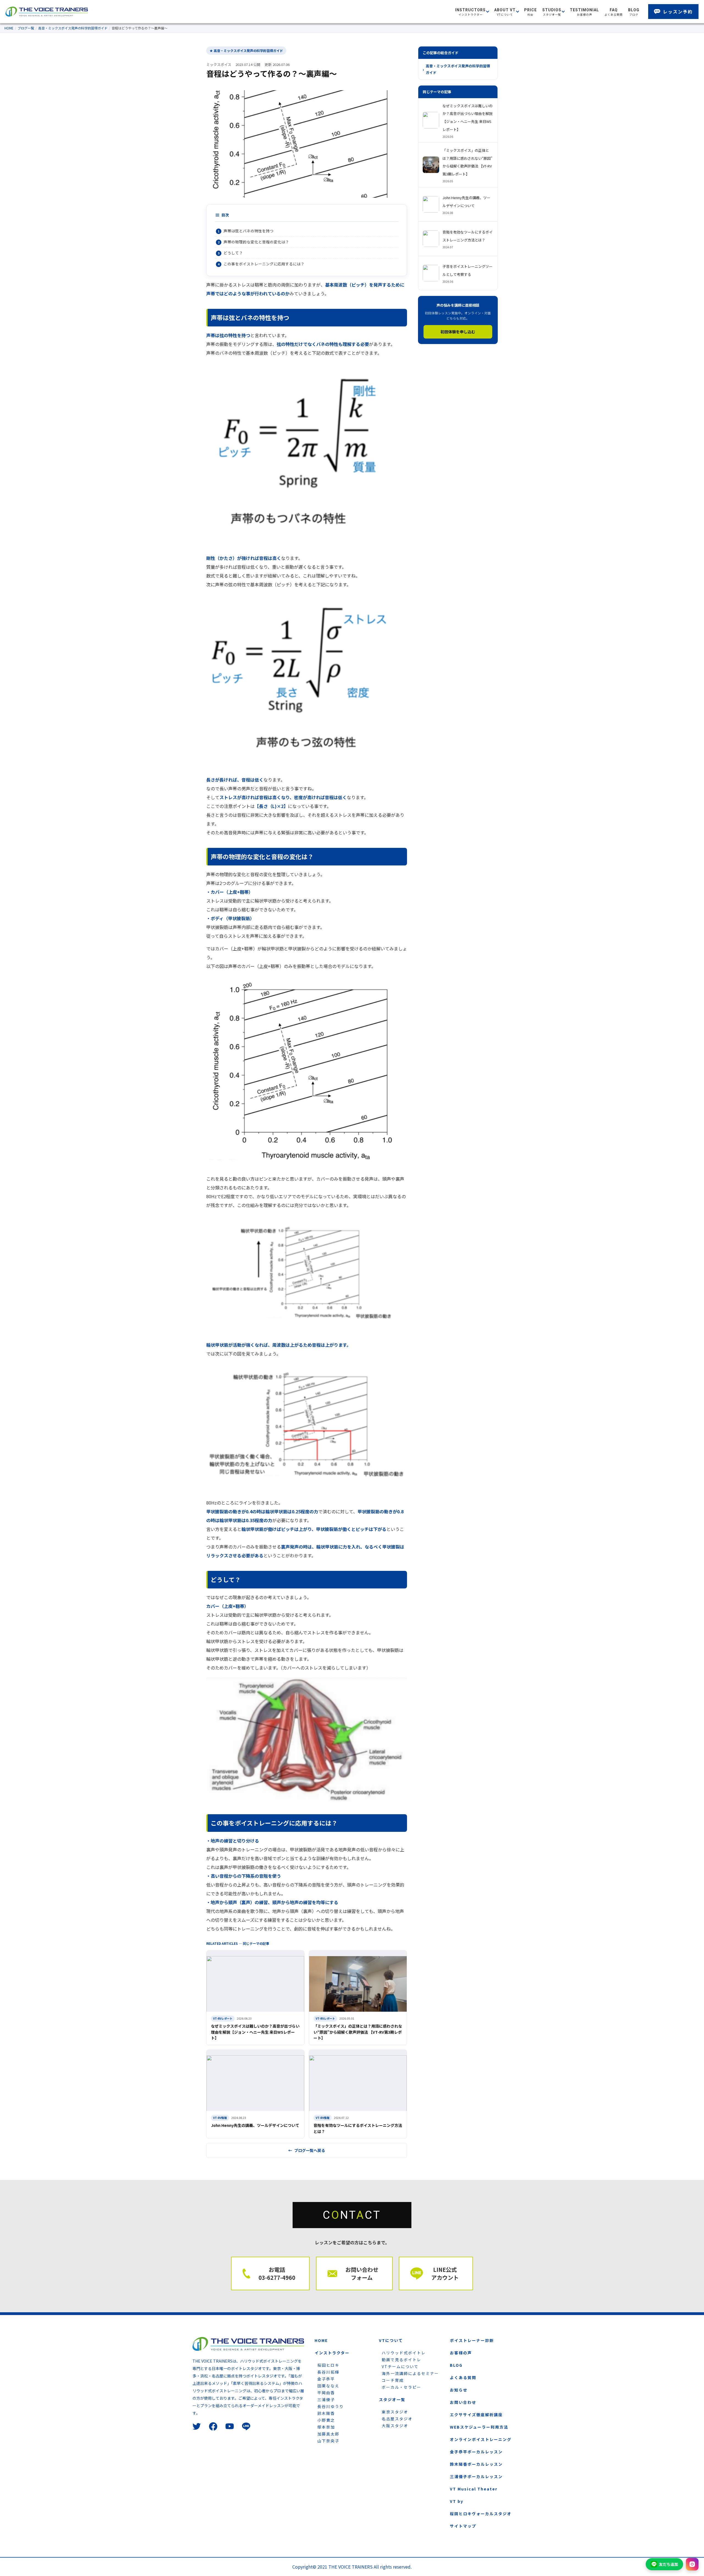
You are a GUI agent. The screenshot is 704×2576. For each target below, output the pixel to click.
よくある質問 (463, 2377)
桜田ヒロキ (328, 2365)
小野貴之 (326, 2420)
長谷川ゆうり (331, 2406)
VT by (457, 2501)
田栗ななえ (328, 2386)
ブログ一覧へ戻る (310, 2150)
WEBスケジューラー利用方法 (479, 2427)
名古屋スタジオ (397, 2419)
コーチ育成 (393, 2380)
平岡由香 (326, 2393)
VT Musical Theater (474, 2489)
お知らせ (459, 2390)
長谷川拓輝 (328, 2372)
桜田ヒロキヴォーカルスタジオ (481, 2514)
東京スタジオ (395, 2412)
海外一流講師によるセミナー (410, 2373)
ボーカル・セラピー (402, 2387)
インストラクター (332, 2353)
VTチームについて (400, 2366)
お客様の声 (461, 2353)
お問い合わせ (463, 2402)
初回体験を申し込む (458, 332)
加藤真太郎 (328, 2434)
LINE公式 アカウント (445, 2273)
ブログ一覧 (26, 28)
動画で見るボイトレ (402, 2360)
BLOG (456, 2365)
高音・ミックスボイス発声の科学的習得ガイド (73, 28)
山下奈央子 (328, 2441)
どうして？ (233, 253)
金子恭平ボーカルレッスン (476, 2452)
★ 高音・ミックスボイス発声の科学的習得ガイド (246, 50)
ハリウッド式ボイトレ (404, 2353)
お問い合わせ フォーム (362, 2273)
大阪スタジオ (395, 2426)
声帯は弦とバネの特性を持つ (249, 231)
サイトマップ (463, 2526)
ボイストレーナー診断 (472, 2340)
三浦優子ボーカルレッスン (476, 2476)
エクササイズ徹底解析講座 (476, 2415)
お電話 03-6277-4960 (277, 2273)
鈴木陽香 (326, 2413)
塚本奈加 (326, 2427)
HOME (9, 28)
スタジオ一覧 (392, 2399)
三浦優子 (326, 2399)
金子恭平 (326, 2379)
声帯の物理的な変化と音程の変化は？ (256, 242)
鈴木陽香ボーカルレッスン (476, 2464)
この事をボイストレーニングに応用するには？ (264, 264)
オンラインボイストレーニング (481, 2439)
